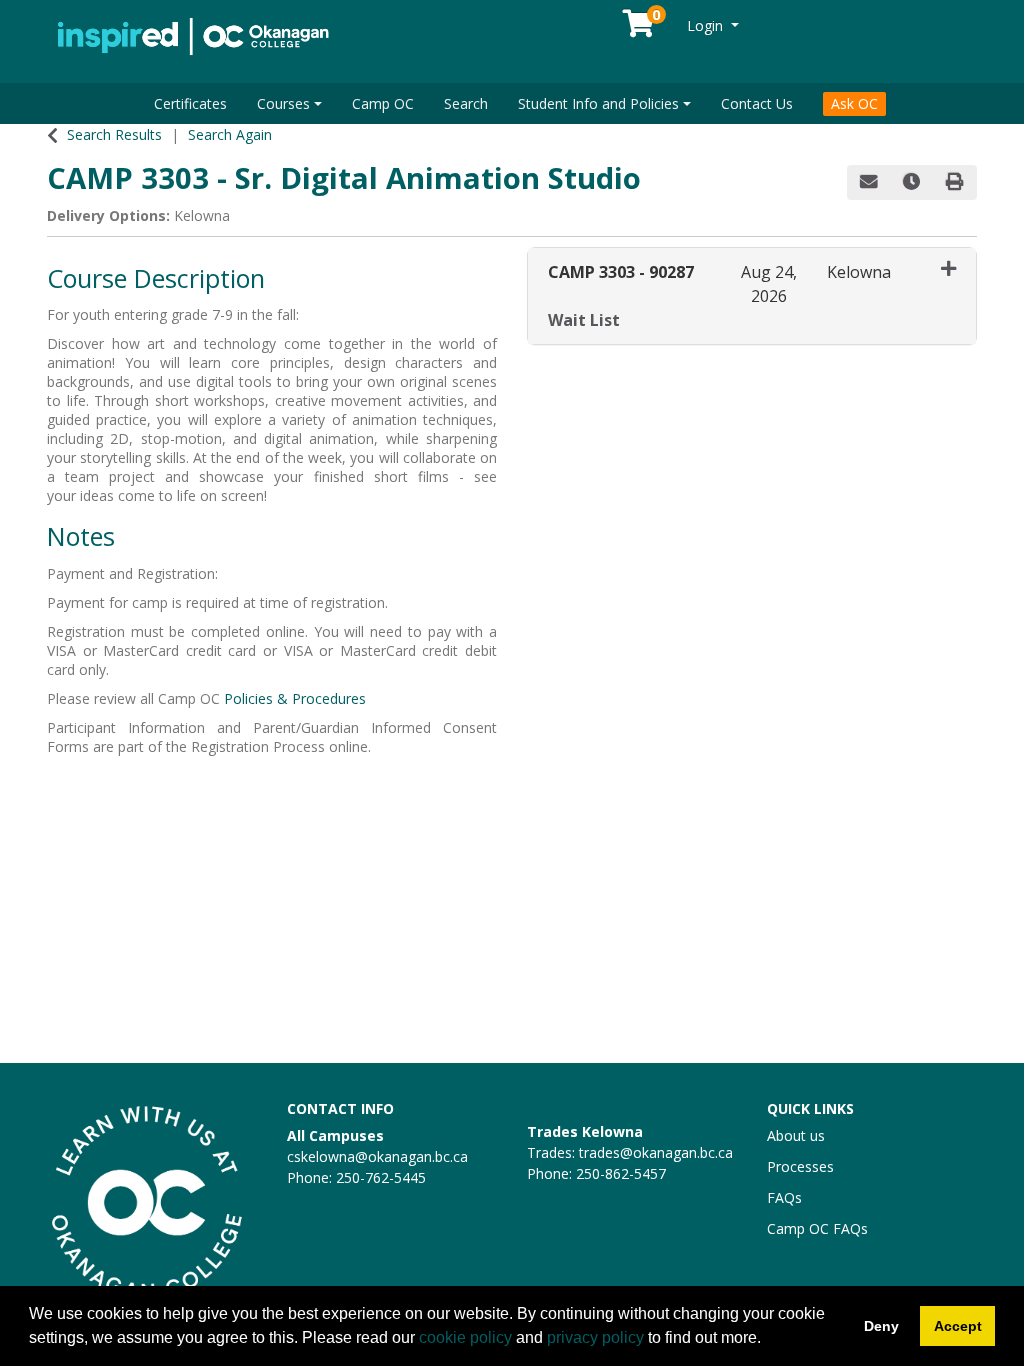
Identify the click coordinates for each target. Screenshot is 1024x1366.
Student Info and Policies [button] (598, 103)
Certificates (190, 103)
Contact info (340, 1108)
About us (796, 1135)
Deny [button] (881, 1326)
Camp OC (383, 103)
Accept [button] (958, 1326)
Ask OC (854, 103)
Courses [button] (283, 103)
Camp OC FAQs (817, 1228)
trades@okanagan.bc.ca (656, 1152)
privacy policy (595, 1337)
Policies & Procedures (295, 698)
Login (707, 25)
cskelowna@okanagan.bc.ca (377, 1156)
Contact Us (757, 103)
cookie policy (465, 1337)
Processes (800, 1166)
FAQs (784, 1197)
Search (466, 103)
